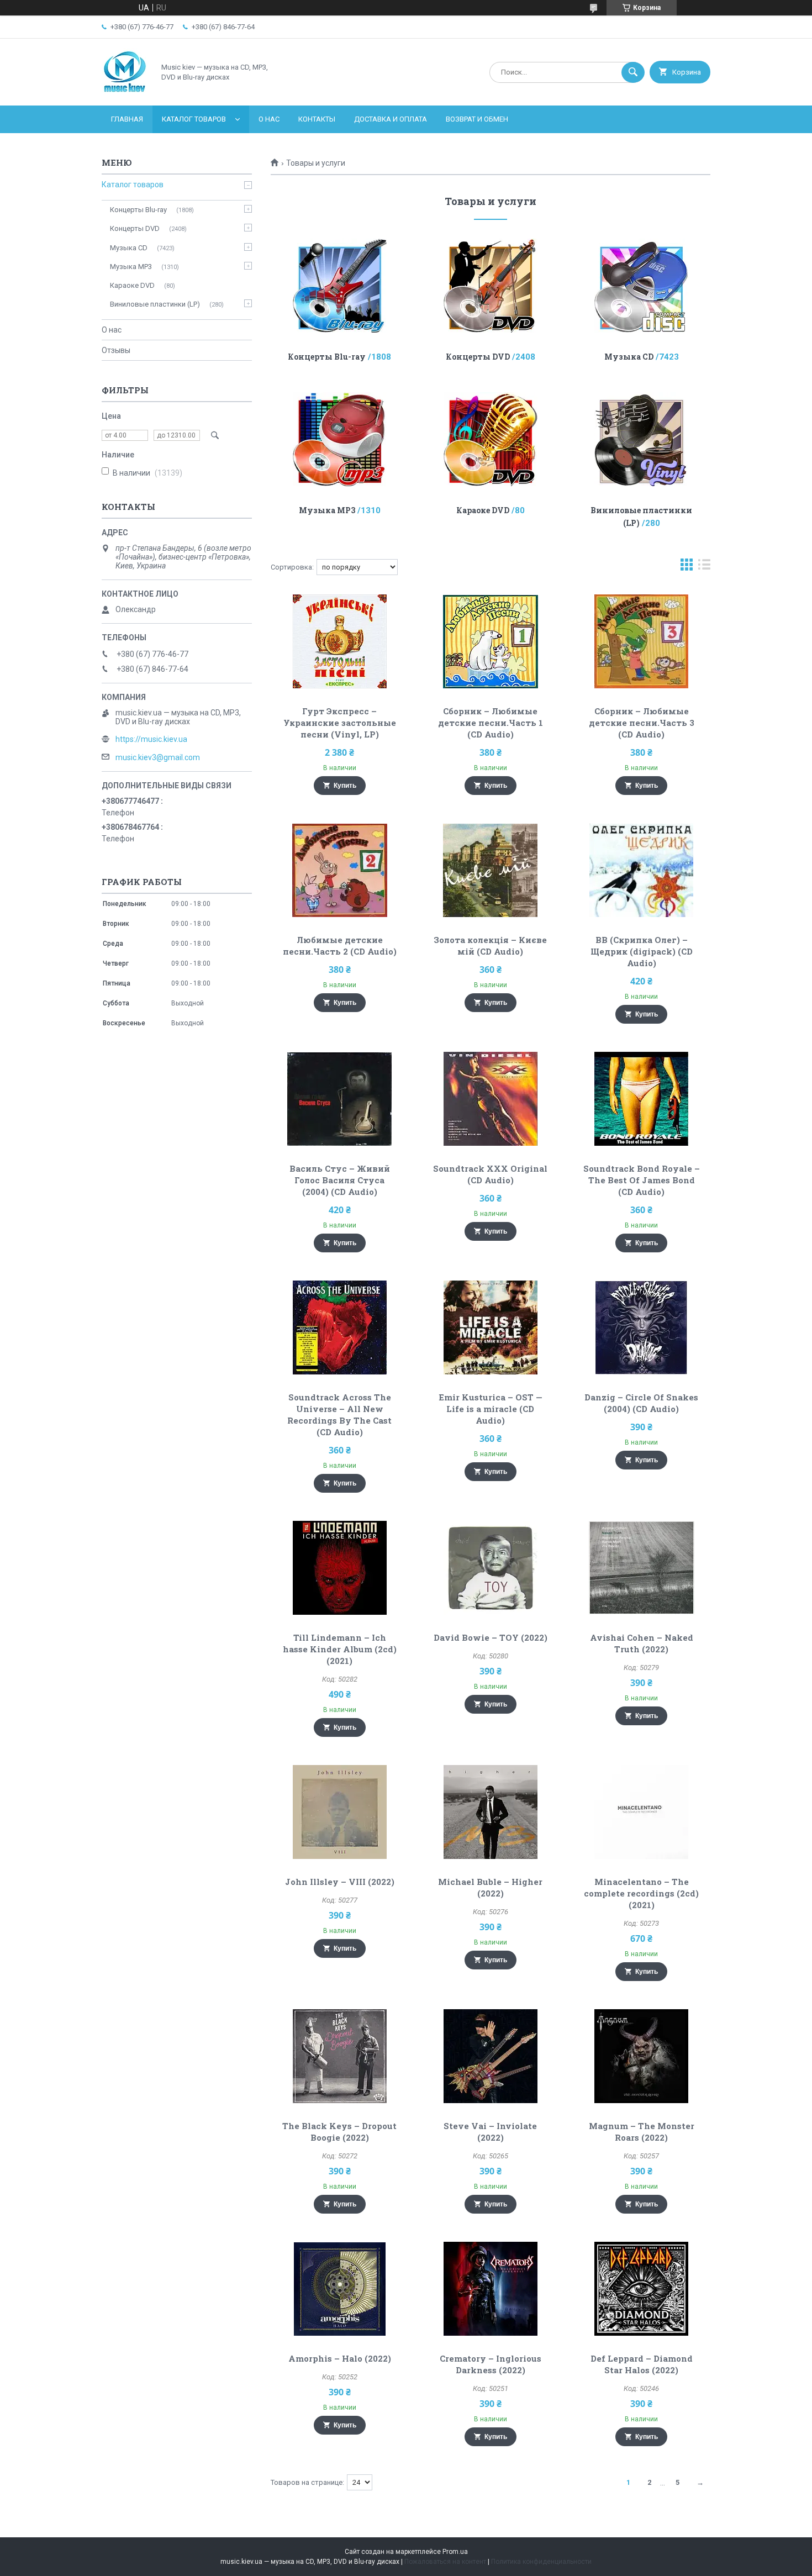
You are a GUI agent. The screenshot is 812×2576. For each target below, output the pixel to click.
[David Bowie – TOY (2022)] (491, 1568)
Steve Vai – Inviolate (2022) (490, 2132)
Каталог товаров (194, 119)
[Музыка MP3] (339, 439)
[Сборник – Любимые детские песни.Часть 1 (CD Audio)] (491, 641)
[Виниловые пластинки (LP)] (642, 439)
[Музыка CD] (642, 286)
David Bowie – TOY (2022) (491, 1637)
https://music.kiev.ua (151, 739)
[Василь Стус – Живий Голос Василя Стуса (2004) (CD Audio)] (339, 1099)
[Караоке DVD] (491, 439)
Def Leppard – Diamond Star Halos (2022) (642, 2364)
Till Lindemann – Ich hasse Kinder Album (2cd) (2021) (340, 1649)
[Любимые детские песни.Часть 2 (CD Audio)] (339, 870)
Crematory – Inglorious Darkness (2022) (491, 2364)
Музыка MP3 (327, 510)
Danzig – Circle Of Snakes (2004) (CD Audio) (641, 1403)
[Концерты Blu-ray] (339, 286)
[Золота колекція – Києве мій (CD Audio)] (491, 870)
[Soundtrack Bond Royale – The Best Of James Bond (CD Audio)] (642, 1099)
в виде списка (704, 567)
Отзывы (116, 350)
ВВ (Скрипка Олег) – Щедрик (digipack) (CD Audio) (642, 951)
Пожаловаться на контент (445, 2562)
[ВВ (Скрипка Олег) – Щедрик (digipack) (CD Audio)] (642, 870)
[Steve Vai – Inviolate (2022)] (491, 2056)
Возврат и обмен (477, 119)
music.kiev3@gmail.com (158, 757)
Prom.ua (455, 2552)
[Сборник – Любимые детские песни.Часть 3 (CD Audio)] (642, 641)
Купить (345, 786)
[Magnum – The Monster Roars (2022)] (642, 2056)
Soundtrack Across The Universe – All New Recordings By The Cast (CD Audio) (339, 1415)
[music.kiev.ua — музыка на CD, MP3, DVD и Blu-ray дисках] (125, 92)
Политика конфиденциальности (541, 2562)
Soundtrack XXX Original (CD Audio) (490, 1174)
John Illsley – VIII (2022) (340, 1882)
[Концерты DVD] (491, 286)
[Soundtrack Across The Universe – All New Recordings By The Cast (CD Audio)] (339, 1327)
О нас (269, 119)
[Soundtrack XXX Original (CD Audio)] (491, 1099)
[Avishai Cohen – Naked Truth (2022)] (642, 1568)
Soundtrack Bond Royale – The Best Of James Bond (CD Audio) (642, 1180)
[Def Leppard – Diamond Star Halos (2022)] (642, 2289)
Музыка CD (629, 357)
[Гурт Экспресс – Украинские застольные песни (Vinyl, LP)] (339, 641)
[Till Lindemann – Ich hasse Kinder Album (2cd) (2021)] (339, 1568)
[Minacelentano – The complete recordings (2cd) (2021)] (642, 1812)
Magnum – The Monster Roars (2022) (642, 2132)
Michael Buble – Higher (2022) (490, 1887)
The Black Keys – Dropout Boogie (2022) (339, 2132)
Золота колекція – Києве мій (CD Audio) (490, 945)
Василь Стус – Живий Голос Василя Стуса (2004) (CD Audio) (340, 1180)
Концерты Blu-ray (327, 357)
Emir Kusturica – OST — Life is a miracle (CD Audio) (491, 1409)
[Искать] (633, 72)
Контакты (317, 119)
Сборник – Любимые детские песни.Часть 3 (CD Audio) (642, 723)
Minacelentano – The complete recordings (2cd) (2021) (641, 1893)
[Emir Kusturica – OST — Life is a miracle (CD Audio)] (491, 1327)
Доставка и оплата (391, 119)
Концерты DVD (478, 357)
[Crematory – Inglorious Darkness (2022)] (491, 2289)
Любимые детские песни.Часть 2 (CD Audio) (340, 945)
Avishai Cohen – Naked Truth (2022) (642, 1643)
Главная (127, 119)
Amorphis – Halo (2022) (340, 2358)
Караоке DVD (483, 510)
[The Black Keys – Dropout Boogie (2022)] (339, 2056)
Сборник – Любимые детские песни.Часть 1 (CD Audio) (491, 723)
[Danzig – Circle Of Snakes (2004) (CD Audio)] (642, 1327)
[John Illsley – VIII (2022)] (339, 1812)
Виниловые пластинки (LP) (155, 304)
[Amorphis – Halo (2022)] (339, 2289)
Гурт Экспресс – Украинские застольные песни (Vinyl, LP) (340, 723)
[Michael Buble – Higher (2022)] (491, 1812)
